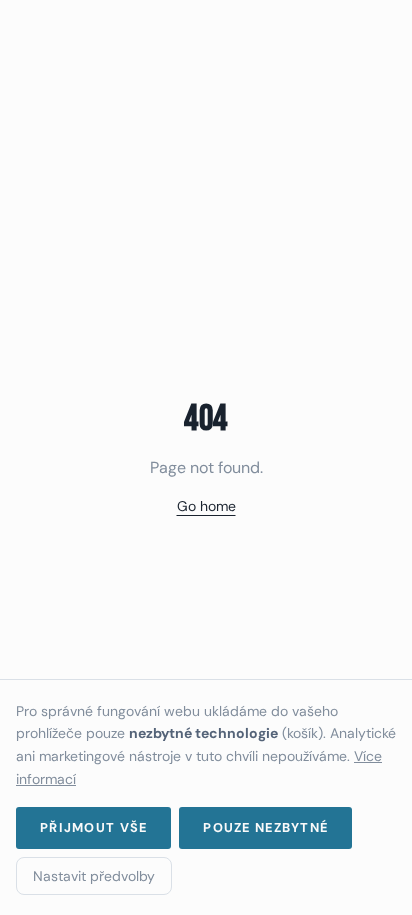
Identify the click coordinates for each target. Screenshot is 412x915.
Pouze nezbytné (265, 827)
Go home (206, 506)
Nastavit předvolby (94, 876)
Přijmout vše (93, 827)
